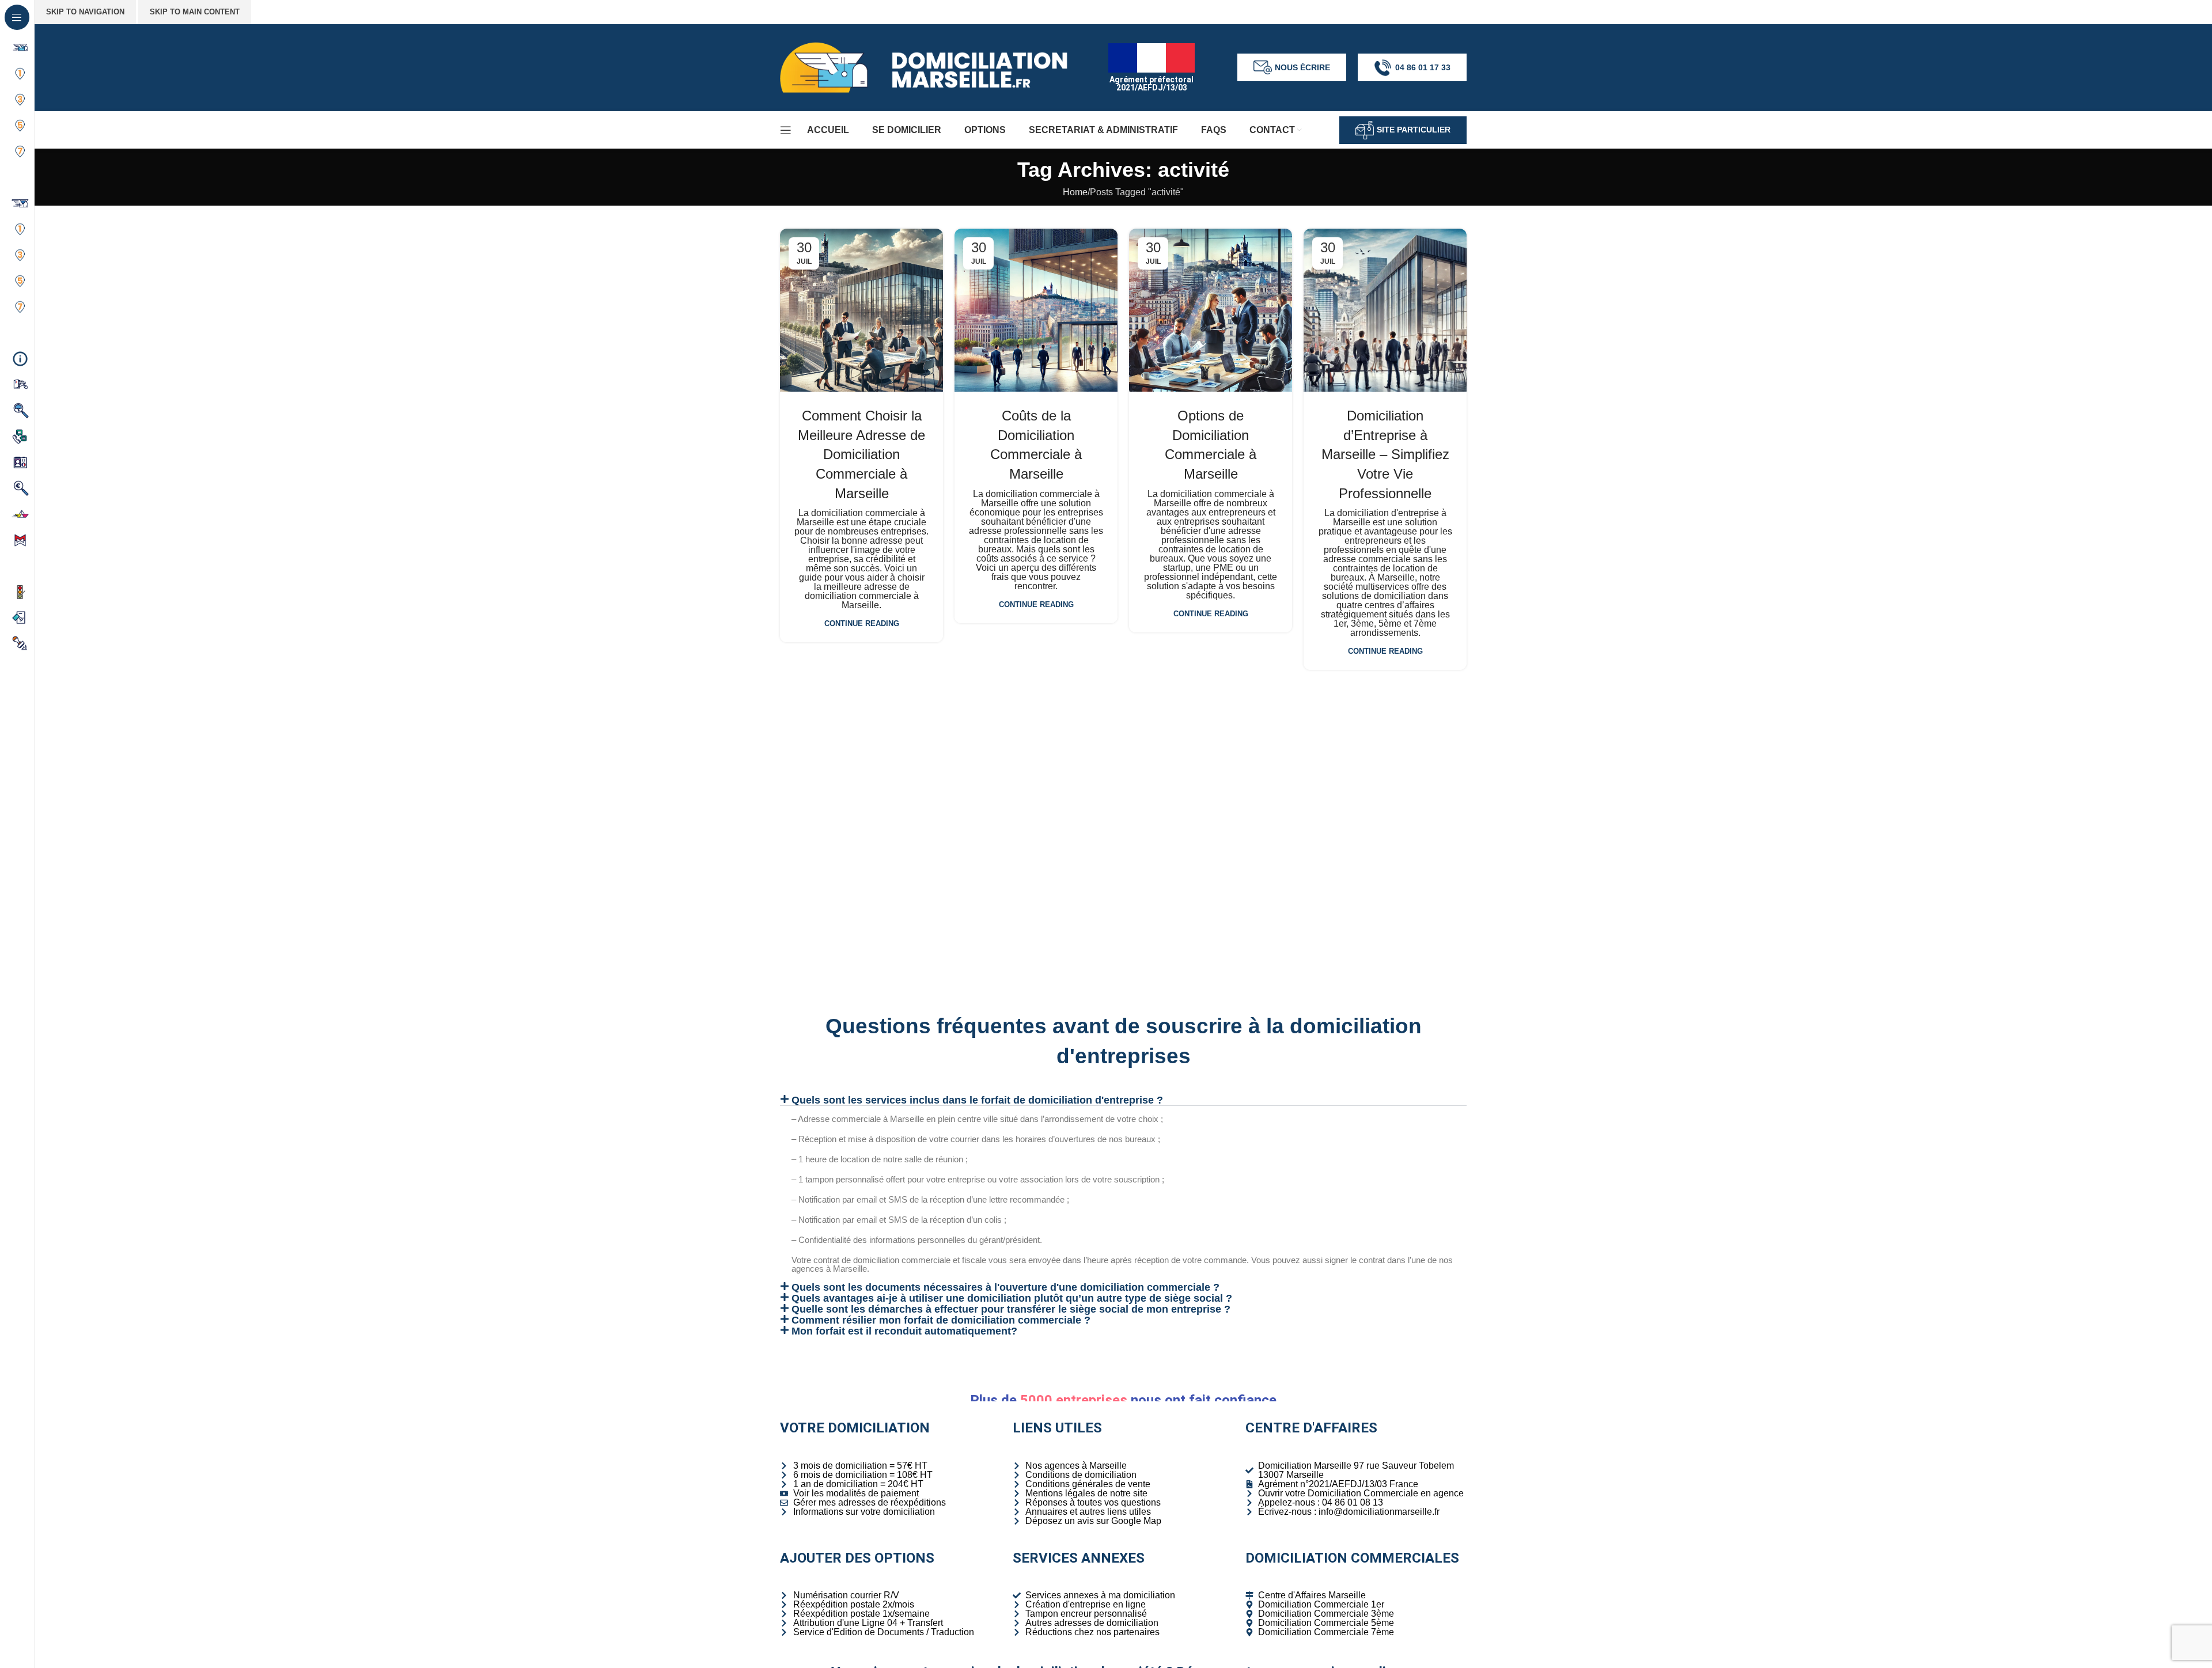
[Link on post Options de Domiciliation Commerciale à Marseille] (1211, 310)
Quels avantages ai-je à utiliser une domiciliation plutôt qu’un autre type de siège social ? (1012, 1298)
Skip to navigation (85, 12)
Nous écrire (1302, 67)
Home (1075, 192)
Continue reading (862, 623)
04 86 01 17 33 (1423, 67)
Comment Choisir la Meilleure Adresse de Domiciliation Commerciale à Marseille (861, 454)
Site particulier (1414, 130)
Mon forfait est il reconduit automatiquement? (904, 1331)
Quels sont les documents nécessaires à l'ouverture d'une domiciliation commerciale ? (1005, 1287)
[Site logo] (924, 67)
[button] (1123, 1100)
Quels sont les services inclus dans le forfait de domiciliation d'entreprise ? (977, 1100)
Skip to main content (195, 12)
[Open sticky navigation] (786, 130)
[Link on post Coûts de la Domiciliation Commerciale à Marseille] (1036, 310)
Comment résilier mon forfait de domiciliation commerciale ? (941, 1320)
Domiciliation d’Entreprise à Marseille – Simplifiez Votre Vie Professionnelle (1385, 454)
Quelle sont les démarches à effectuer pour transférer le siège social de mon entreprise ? (1011, 1309)
